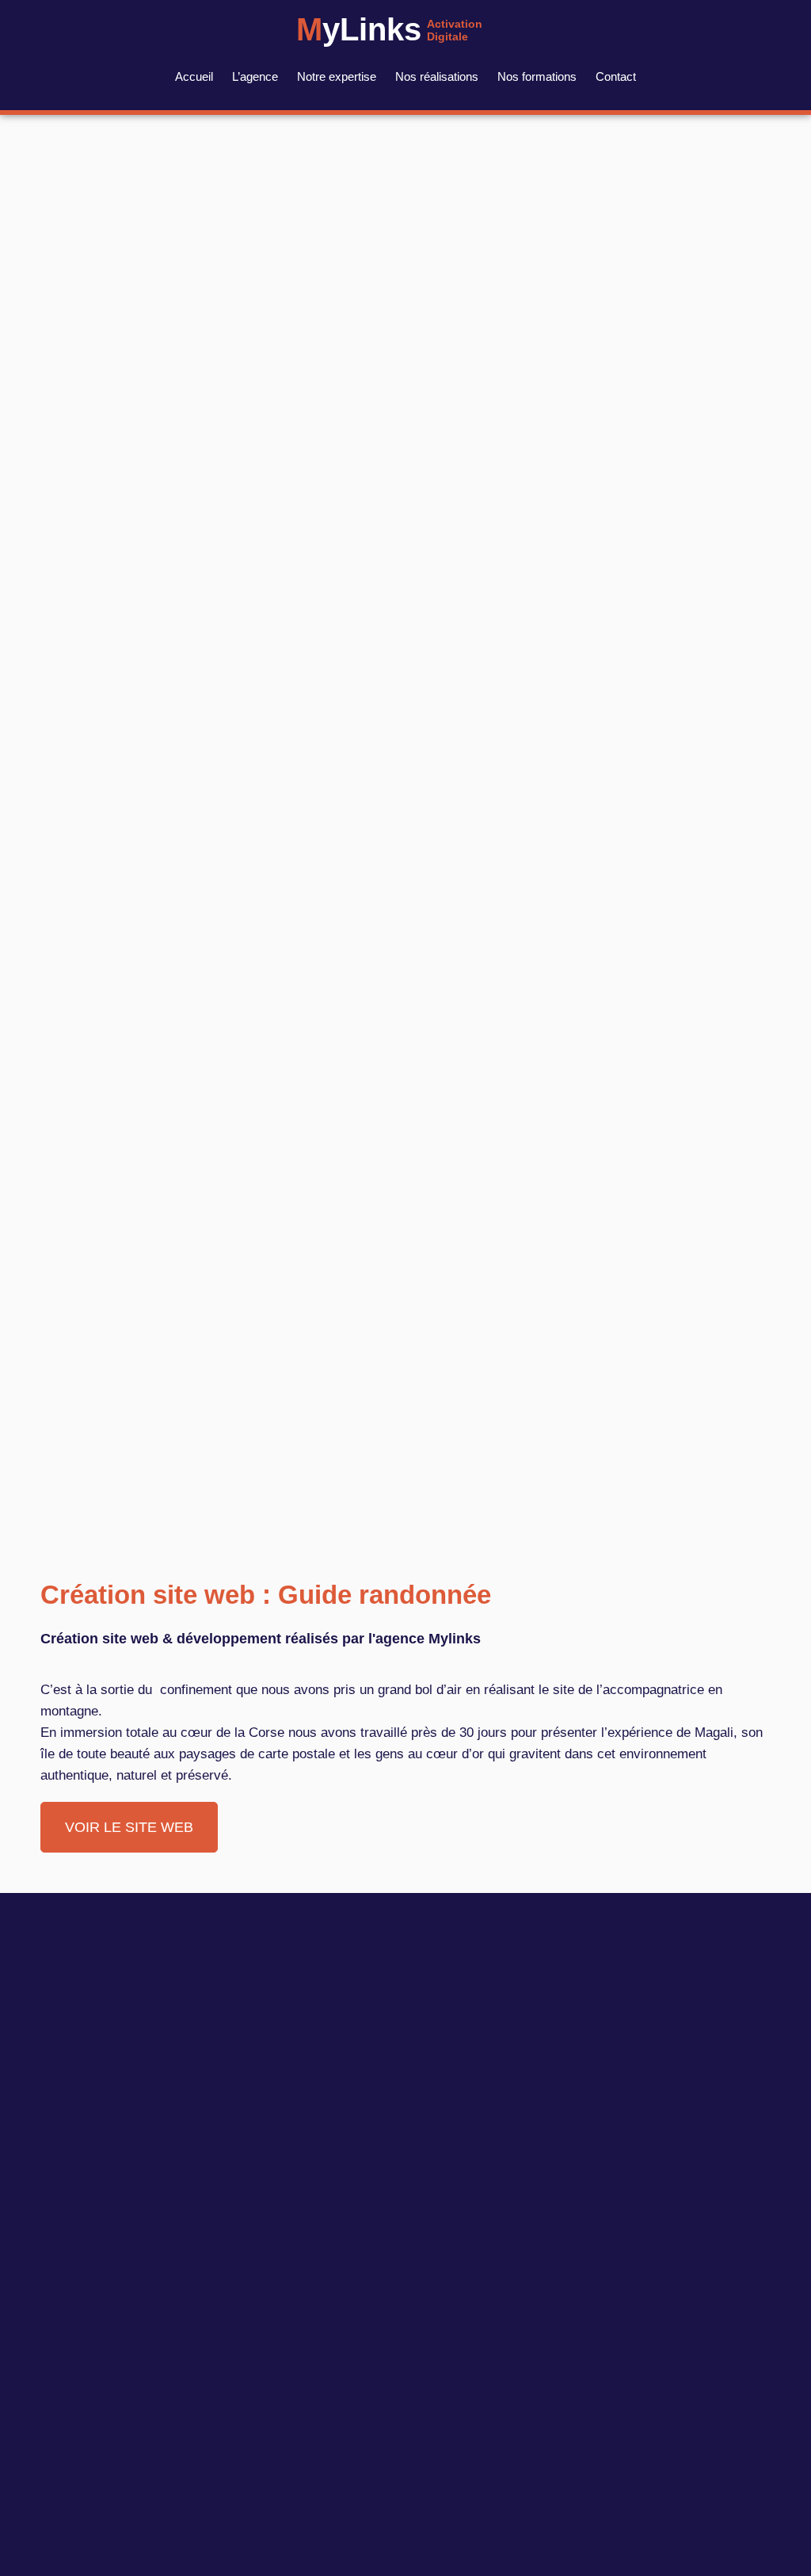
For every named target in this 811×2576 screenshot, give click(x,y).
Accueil (194, 76)
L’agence (255, 76)
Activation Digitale (455, 30)
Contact (616, 76)
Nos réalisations (437, 76)
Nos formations (537, 76)
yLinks (359, 29)
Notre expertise (337, 76)
